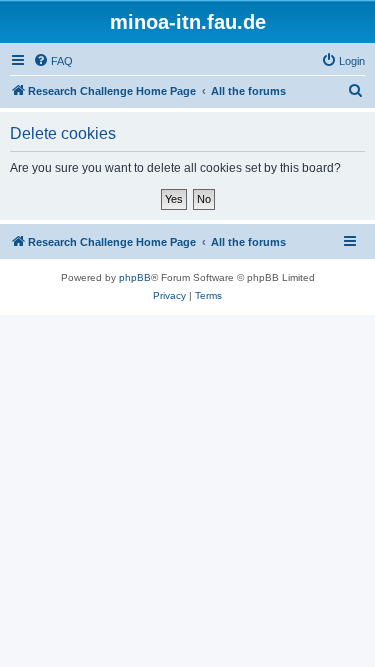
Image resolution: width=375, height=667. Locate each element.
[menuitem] (53, 61)
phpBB (135, 277)
